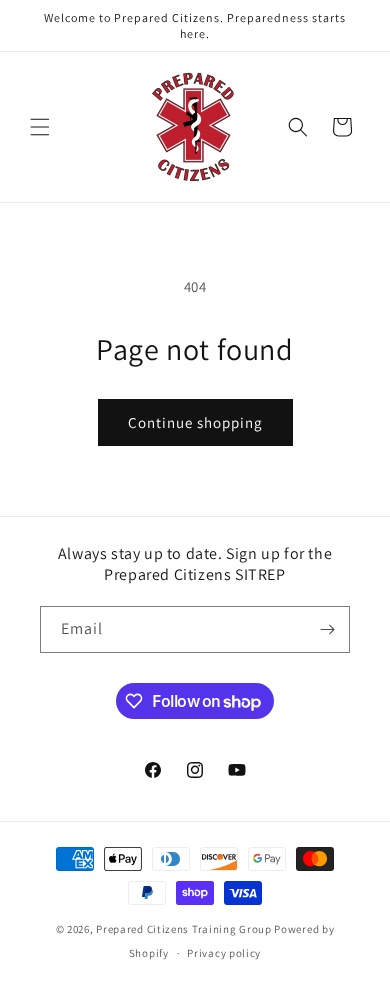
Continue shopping (195, 422)
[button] (40, 127)
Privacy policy (224, 953)
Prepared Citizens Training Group (183, 929)
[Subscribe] (327, 629)
